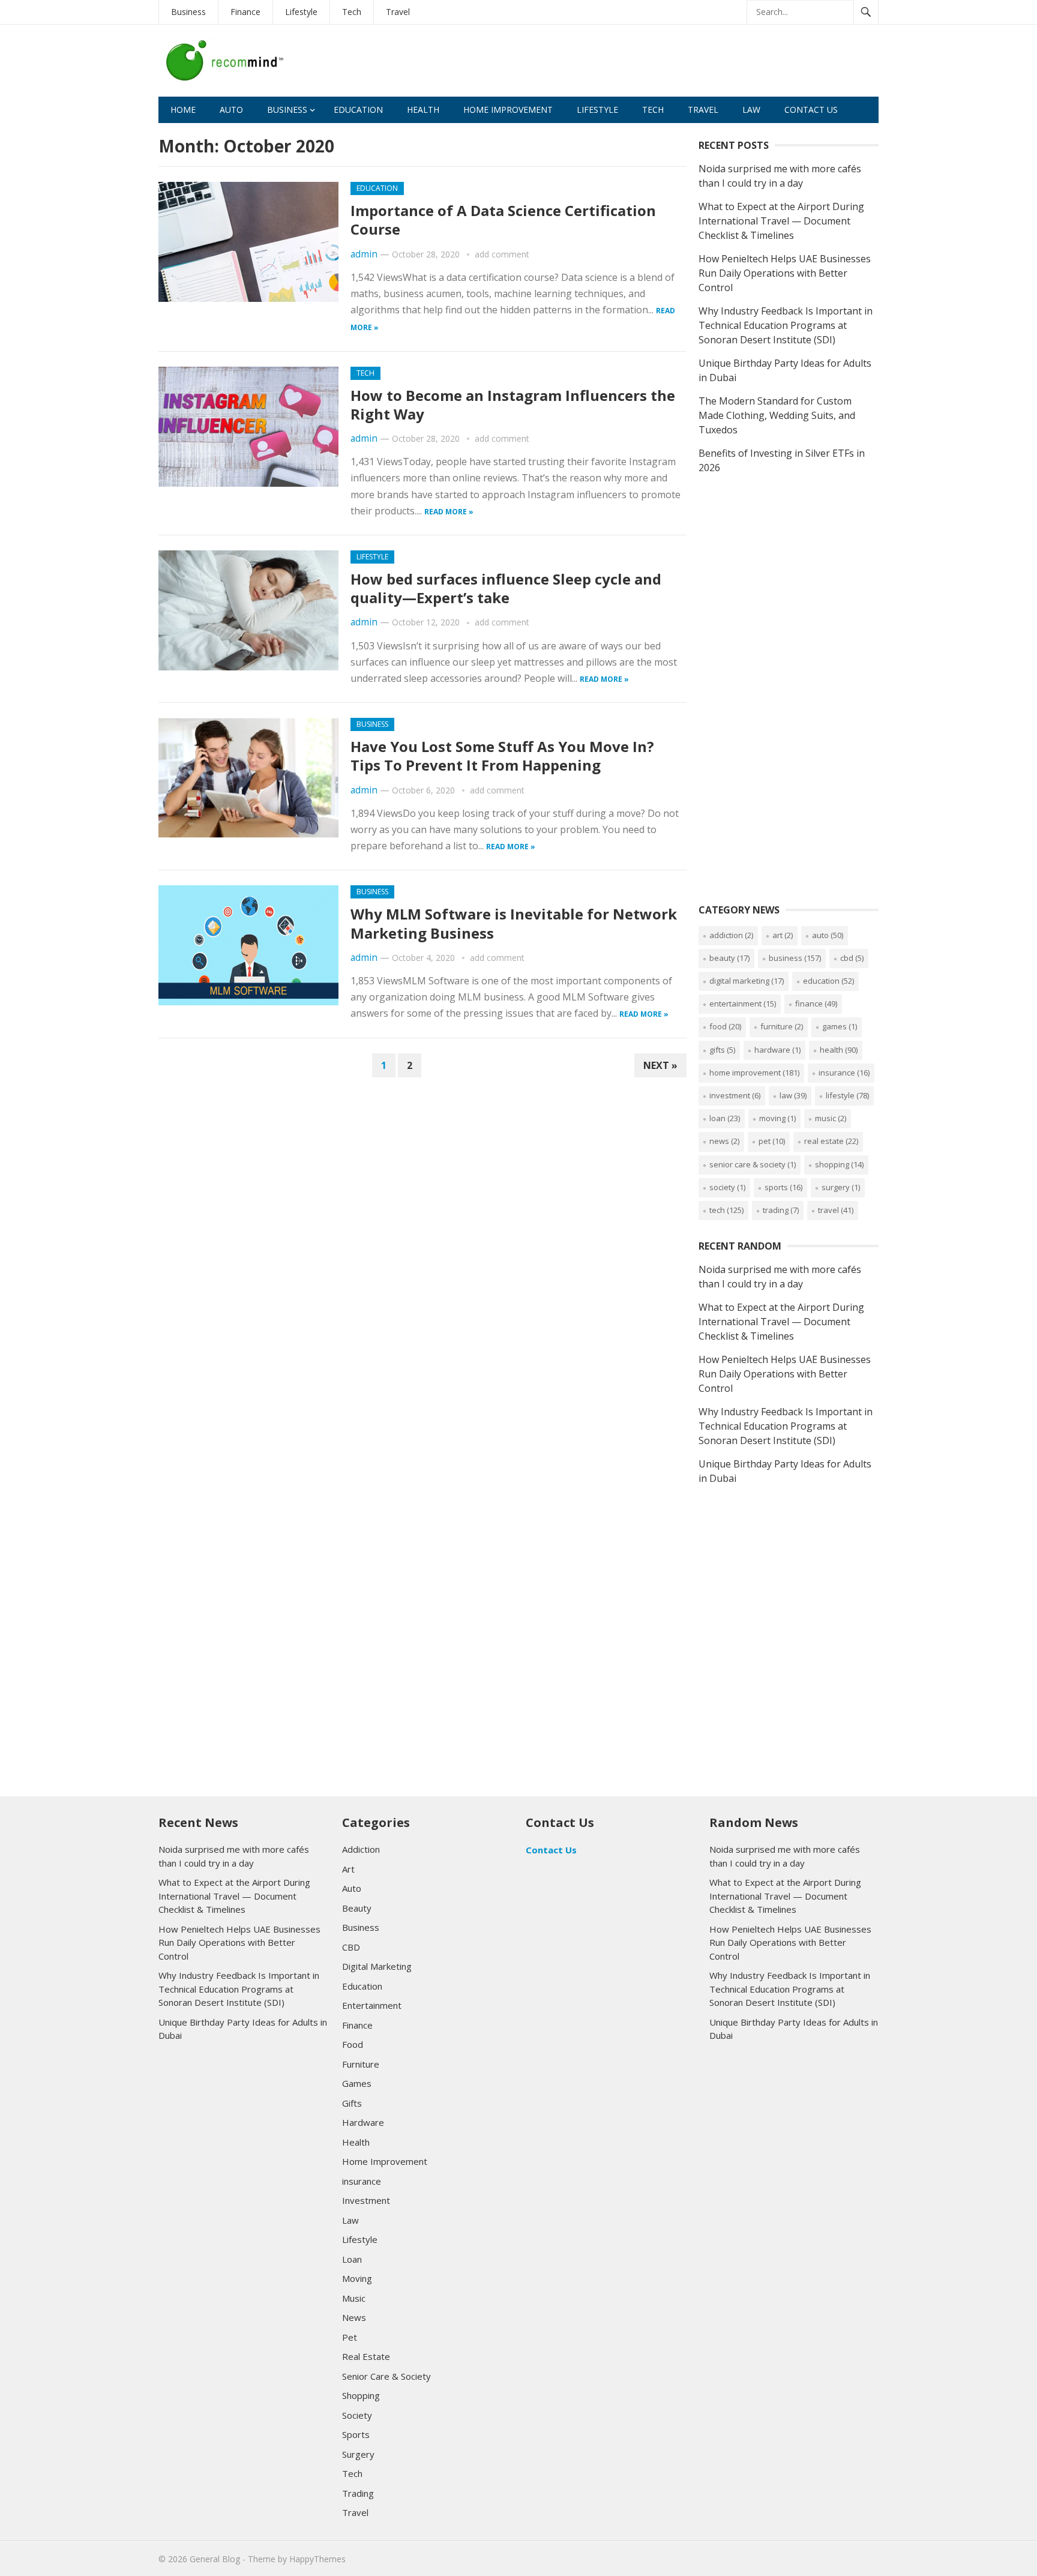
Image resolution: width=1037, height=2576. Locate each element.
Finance (245, 12)
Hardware (777, 1050)
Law (751, 110)
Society (727, 1187)
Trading (781, 1210)
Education (358, 110)
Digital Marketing (747, 981)
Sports (783, 1187)
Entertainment (743, 1004)
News (724, 1141)
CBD (852, 958)
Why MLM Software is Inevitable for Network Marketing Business (514, 923)
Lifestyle (301, 12)
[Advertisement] (660, 64)
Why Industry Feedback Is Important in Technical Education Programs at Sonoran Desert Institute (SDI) (786, 325)
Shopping (839, 1164)
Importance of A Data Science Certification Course (503, 220)
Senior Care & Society (753, 1164)
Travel (398, 12)
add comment (502, 254)
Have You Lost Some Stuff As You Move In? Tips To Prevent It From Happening (502, 756)
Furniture (782, 1026)
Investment (735, 1095)
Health (423, 110)
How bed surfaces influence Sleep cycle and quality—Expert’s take (506, 588)
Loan (725, 1118)
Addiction (731, 935)
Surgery (841, 1187)
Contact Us (811, 110)
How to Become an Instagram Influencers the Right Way (513, 405)
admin (364, 254)
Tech (352, 12)
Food (725, 1026)
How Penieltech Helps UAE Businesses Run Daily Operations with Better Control (785, 273)
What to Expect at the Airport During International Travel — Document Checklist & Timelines (781, 221)
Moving (777, 1118)
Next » (660, 1065)
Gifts (722, 1050)
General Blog (215, 2559)
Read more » (449, 512)
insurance (844, 1073)
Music (831, 1118)
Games (840, 1026)
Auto (231, 110)
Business (188, 12)
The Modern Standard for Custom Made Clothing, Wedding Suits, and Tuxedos (777, 415)
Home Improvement (508, 110)
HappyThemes (317, 2559)
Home (183, 110)
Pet (772, 1141)
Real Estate (831, 1141)
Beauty (729, 958)
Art (783, 935)
